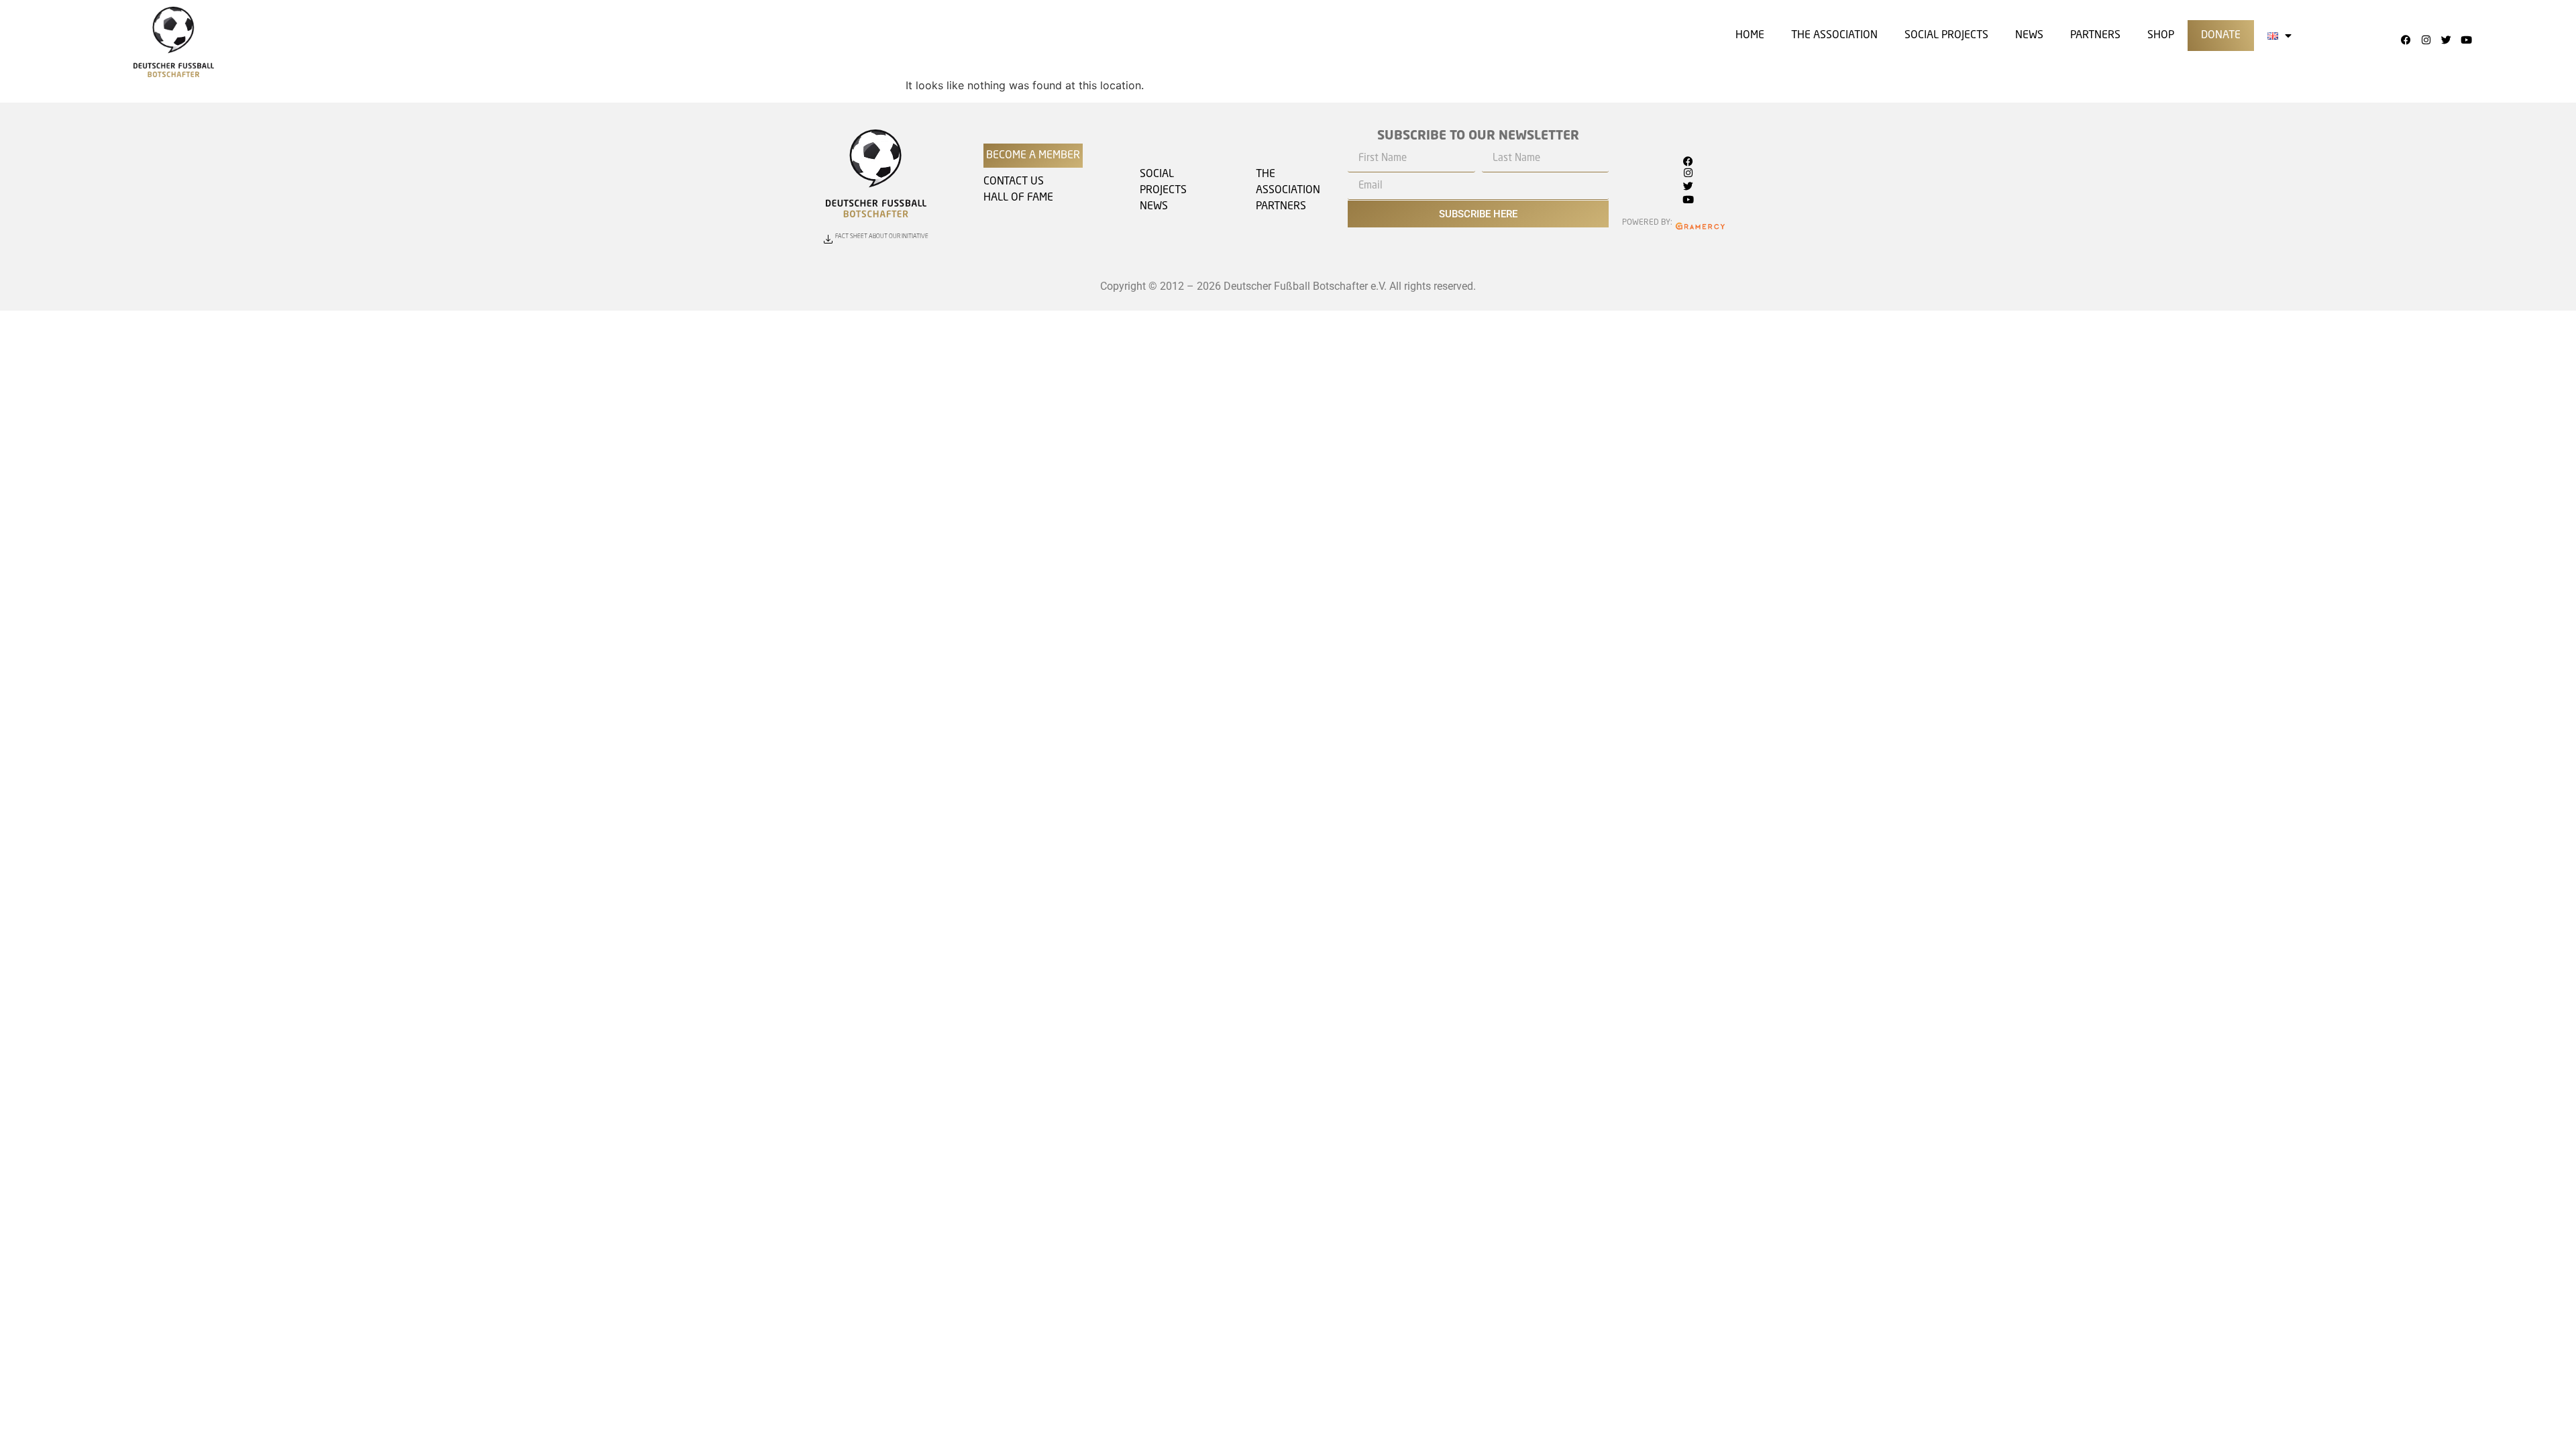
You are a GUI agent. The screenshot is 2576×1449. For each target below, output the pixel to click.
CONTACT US (1014, 182)
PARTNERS (1281, 207)
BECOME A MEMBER (1033, 156)
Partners (2095, 36)
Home (1750, 36)
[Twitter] (2446, 40)
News (2029, 36)
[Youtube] (2466, 40)
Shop (2161, 36)
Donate (2221, 36)
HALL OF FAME (1018, 198)
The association (1834, 36)
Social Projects (1946, 36)
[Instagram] (2426, 40)
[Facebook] (2406, 40)
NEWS (1154, 207)
